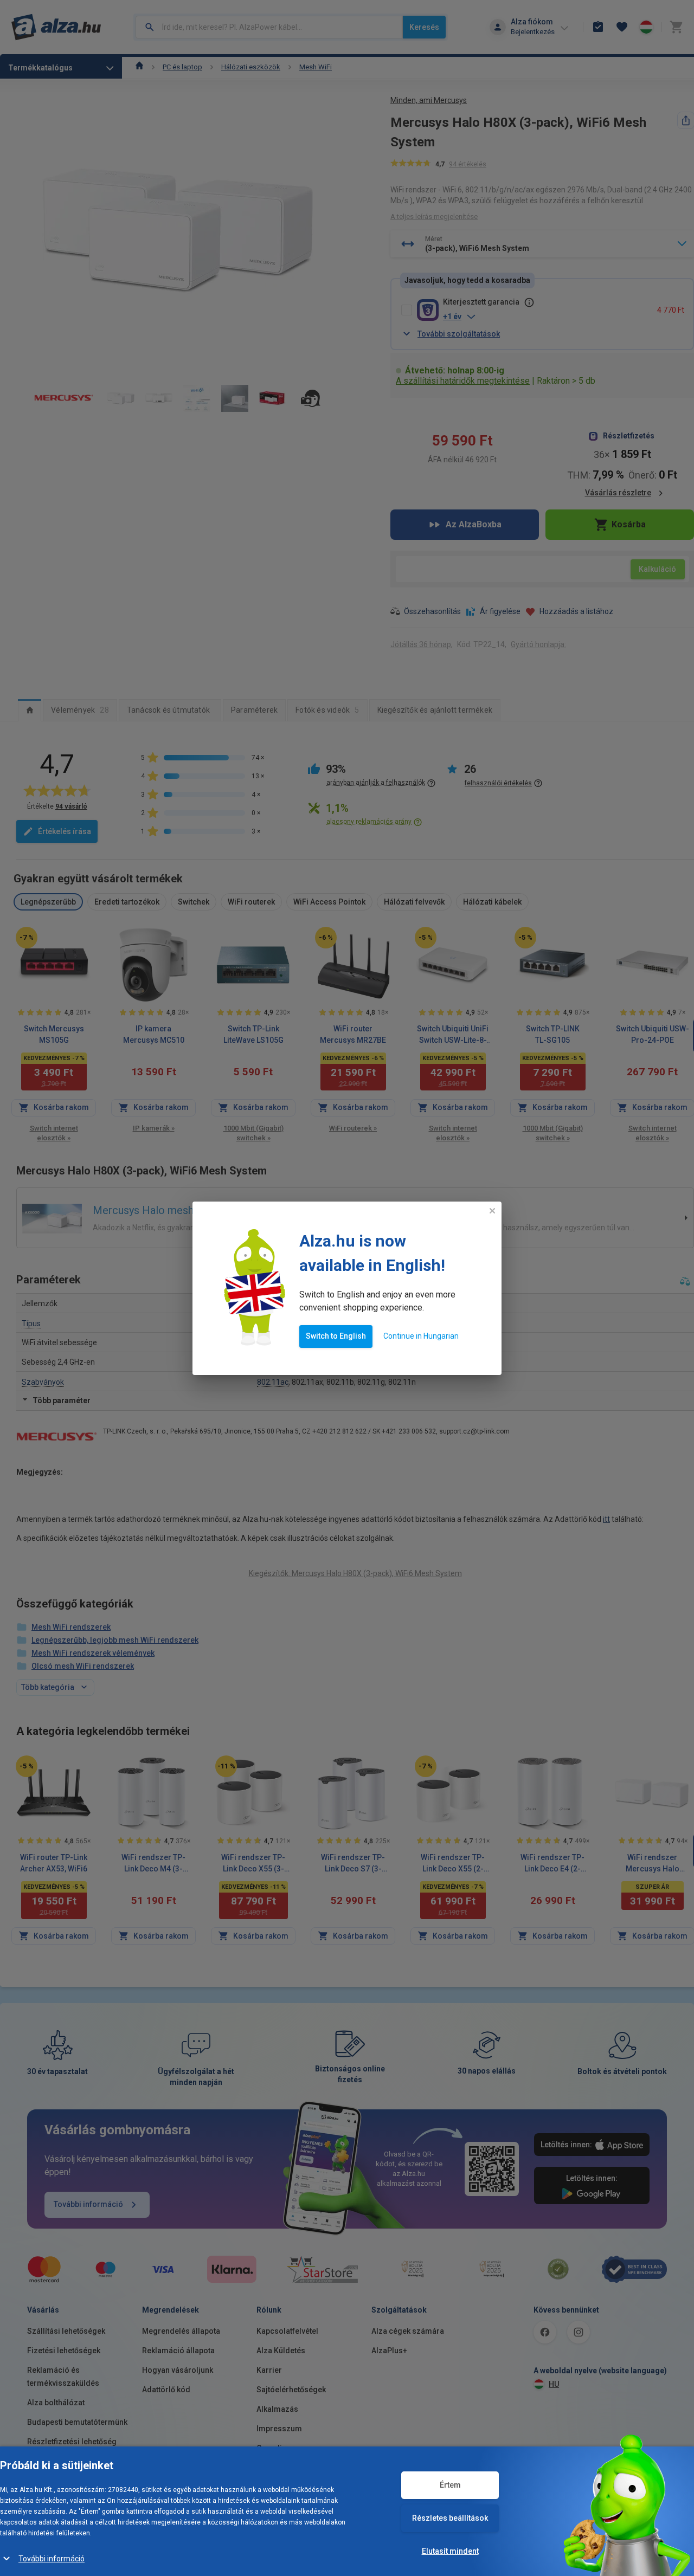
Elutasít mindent (450, 2551)
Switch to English (336, 1336)
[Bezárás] (492, 1211)
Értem (450, 2485)
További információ (52, 2559)
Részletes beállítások (450, 2518)
